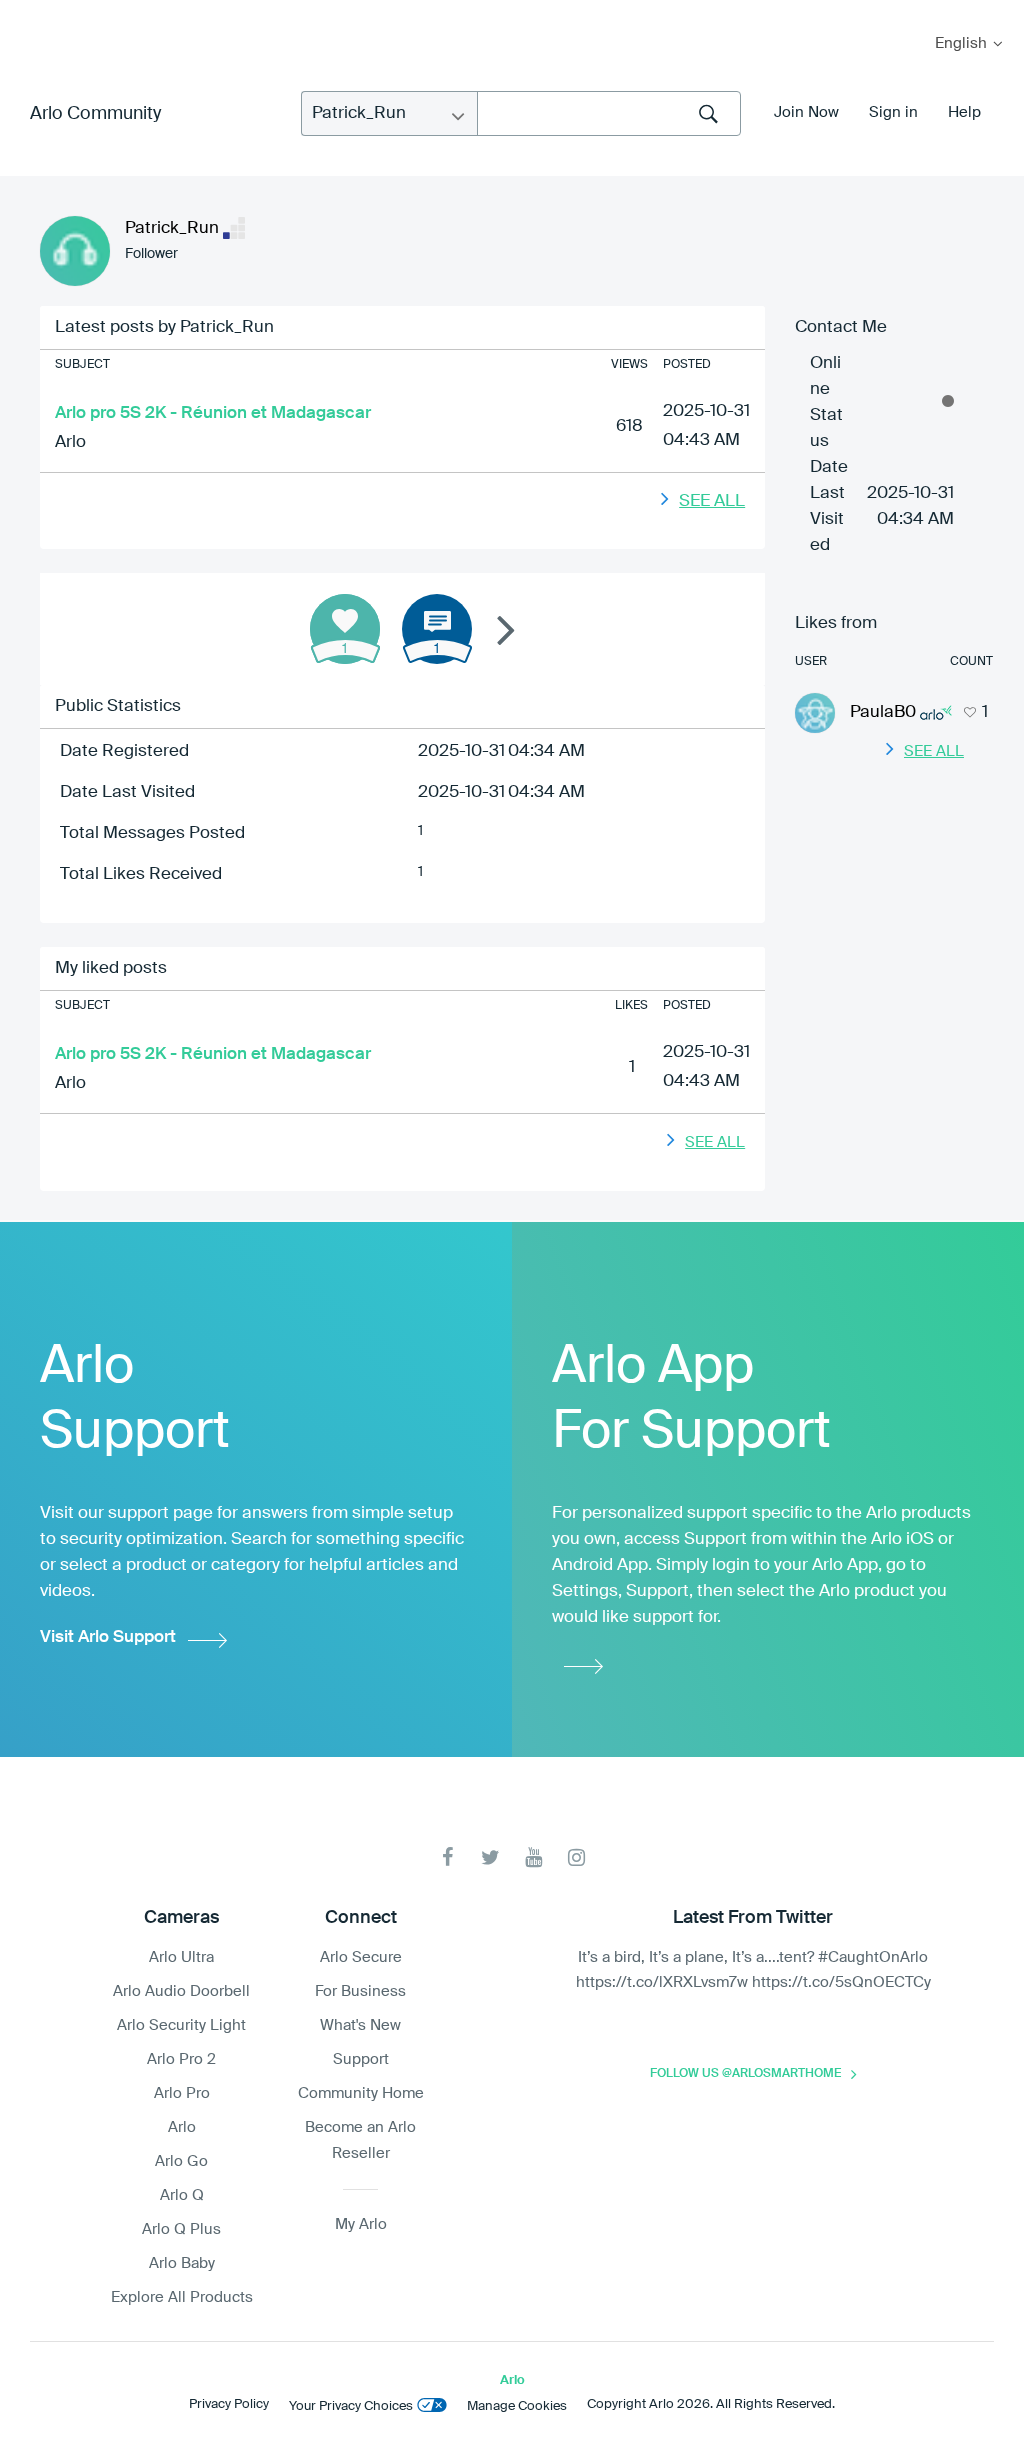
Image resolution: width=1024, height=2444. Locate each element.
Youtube (533, 1857)
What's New (360, 2025)
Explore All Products (182, 2297)
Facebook (447, 1857)
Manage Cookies (517, 2406)
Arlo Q (182, 2195)
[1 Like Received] (345, 629)
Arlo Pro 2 (181, 2059)
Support (361, 2059)
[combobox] (609, 113)
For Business (360, 1991)
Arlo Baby (182, 2263)
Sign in (893, 112)
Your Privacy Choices (351, 2406)
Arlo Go (181, 2161)
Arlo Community (95, 114)
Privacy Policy (229, 2404)
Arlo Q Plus (181, 2229)
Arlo (70, 442)
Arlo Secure (361, 1957)
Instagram (576, 1857)
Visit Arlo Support (108, 1637)
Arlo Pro (182, 2093)
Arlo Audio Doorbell (181, 1991)
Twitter (490, 1857)
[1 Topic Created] (437, 629)
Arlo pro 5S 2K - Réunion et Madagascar (213, 413)
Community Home (361, 2093)
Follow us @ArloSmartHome (745, 2074)
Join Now (806, 112)
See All (712, 501)
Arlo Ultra (181, 1957)
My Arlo (29, 12)
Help (964, 112)
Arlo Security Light (181, 2025)
